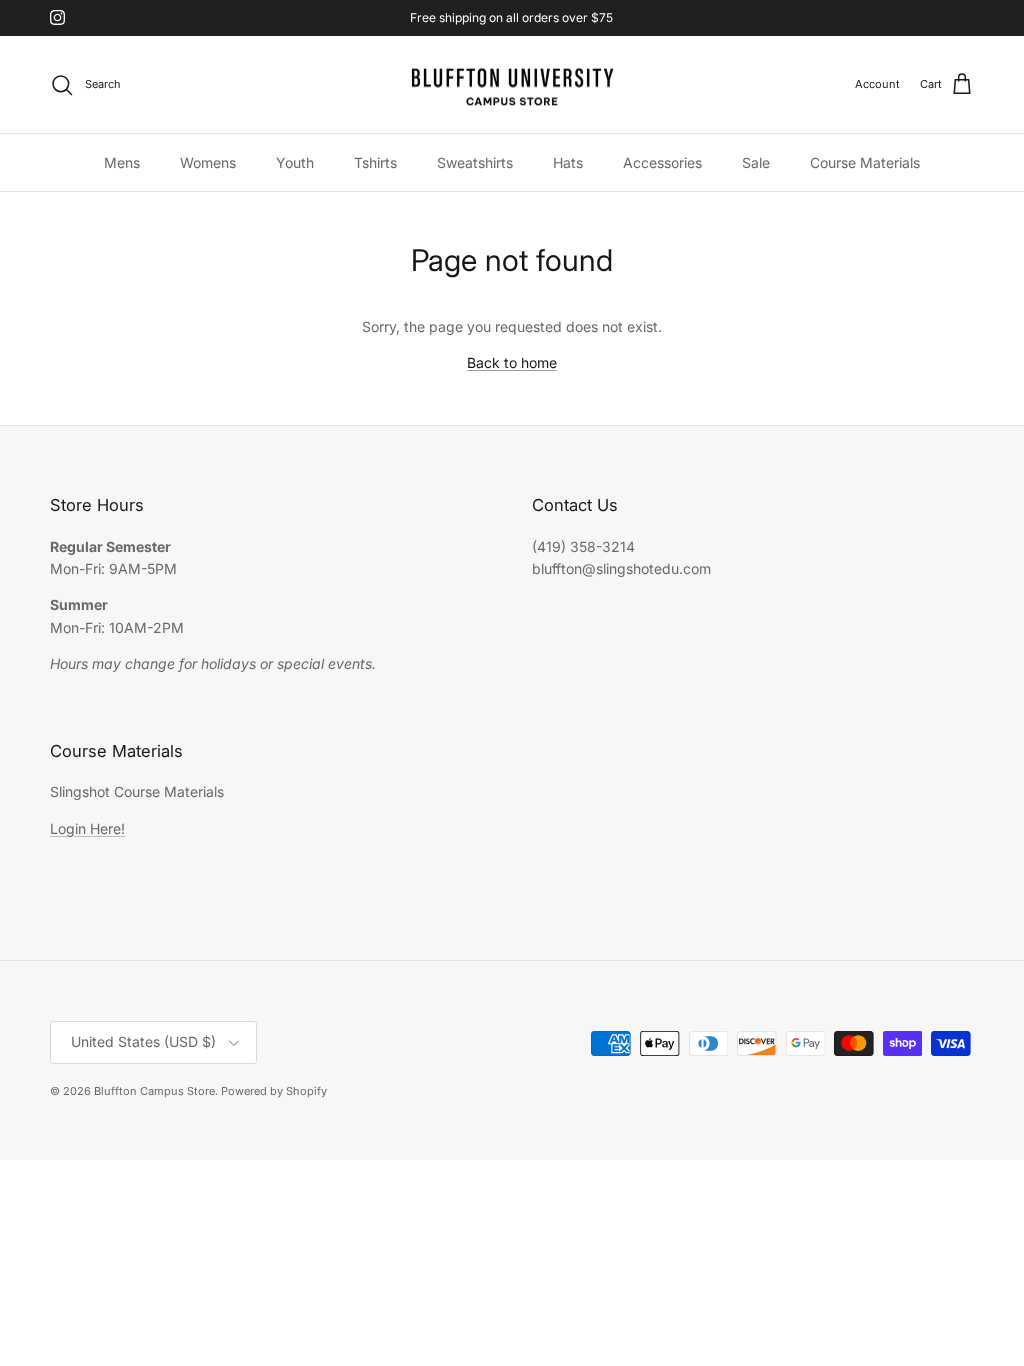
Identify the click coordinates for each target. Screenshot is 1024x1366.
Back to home (512, 362)
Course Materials (865, 162)
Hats (568, 162)
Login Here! (87, 828)
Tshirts (375, 162)
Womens (208, 162)
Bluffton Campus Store (154, 1091)
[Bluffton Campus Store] (512, 85)
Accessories (662, 162)
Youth (295, 162)
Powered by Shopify (274, 1091)
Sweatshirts (475, 162)
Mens (122, 162)
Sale (756, 162)
